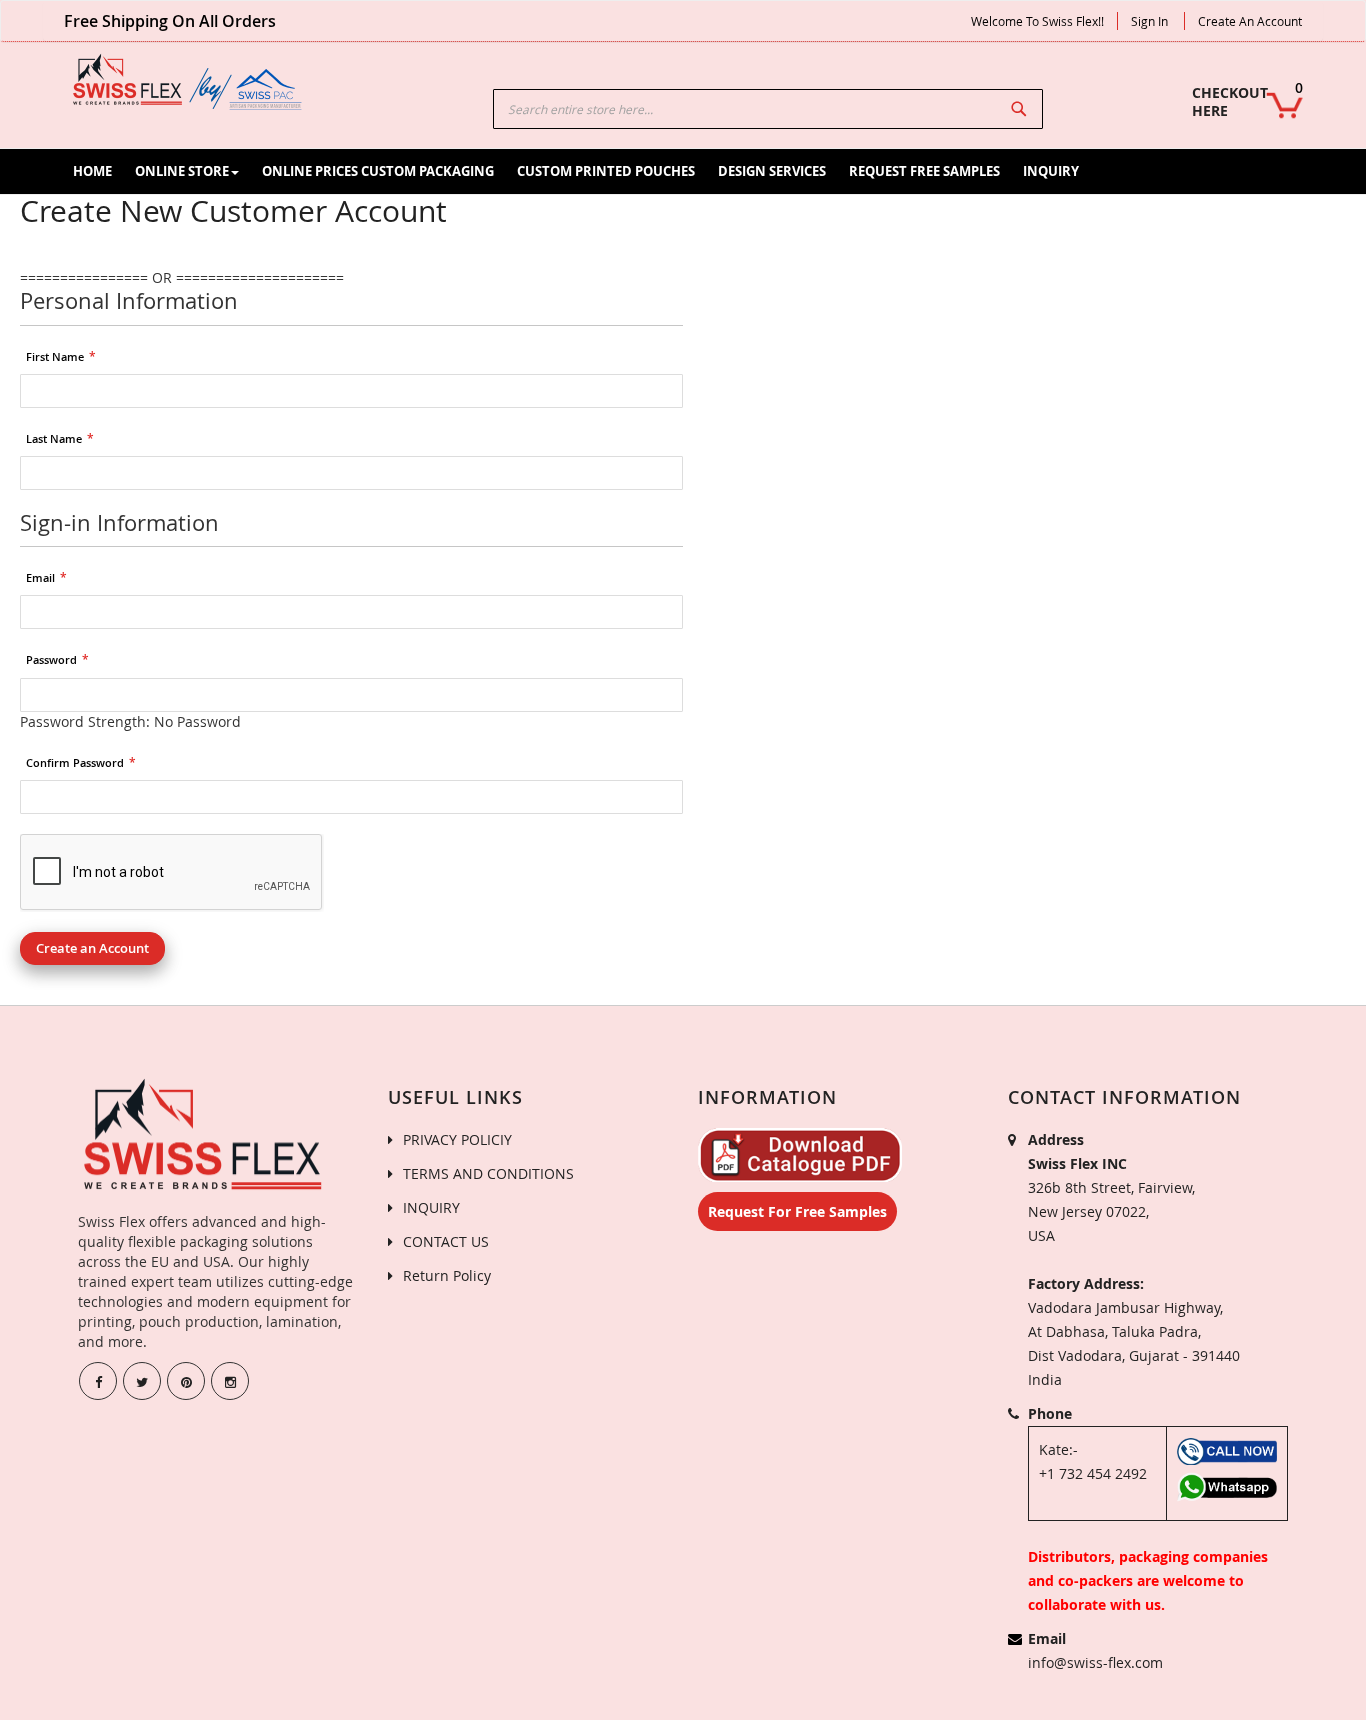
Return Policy (447, 1275)
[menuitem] (92, 171)
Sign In (1149, 21)
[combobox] (768, 109)
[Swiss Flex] (188, 81)
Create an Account (1250, 21)
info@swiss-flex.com (1095, 1662)
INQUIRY (431, 1207)
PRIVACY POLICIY (457, 1139)
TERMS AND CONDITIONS (488, 1173)
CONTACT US (446, 1241)
